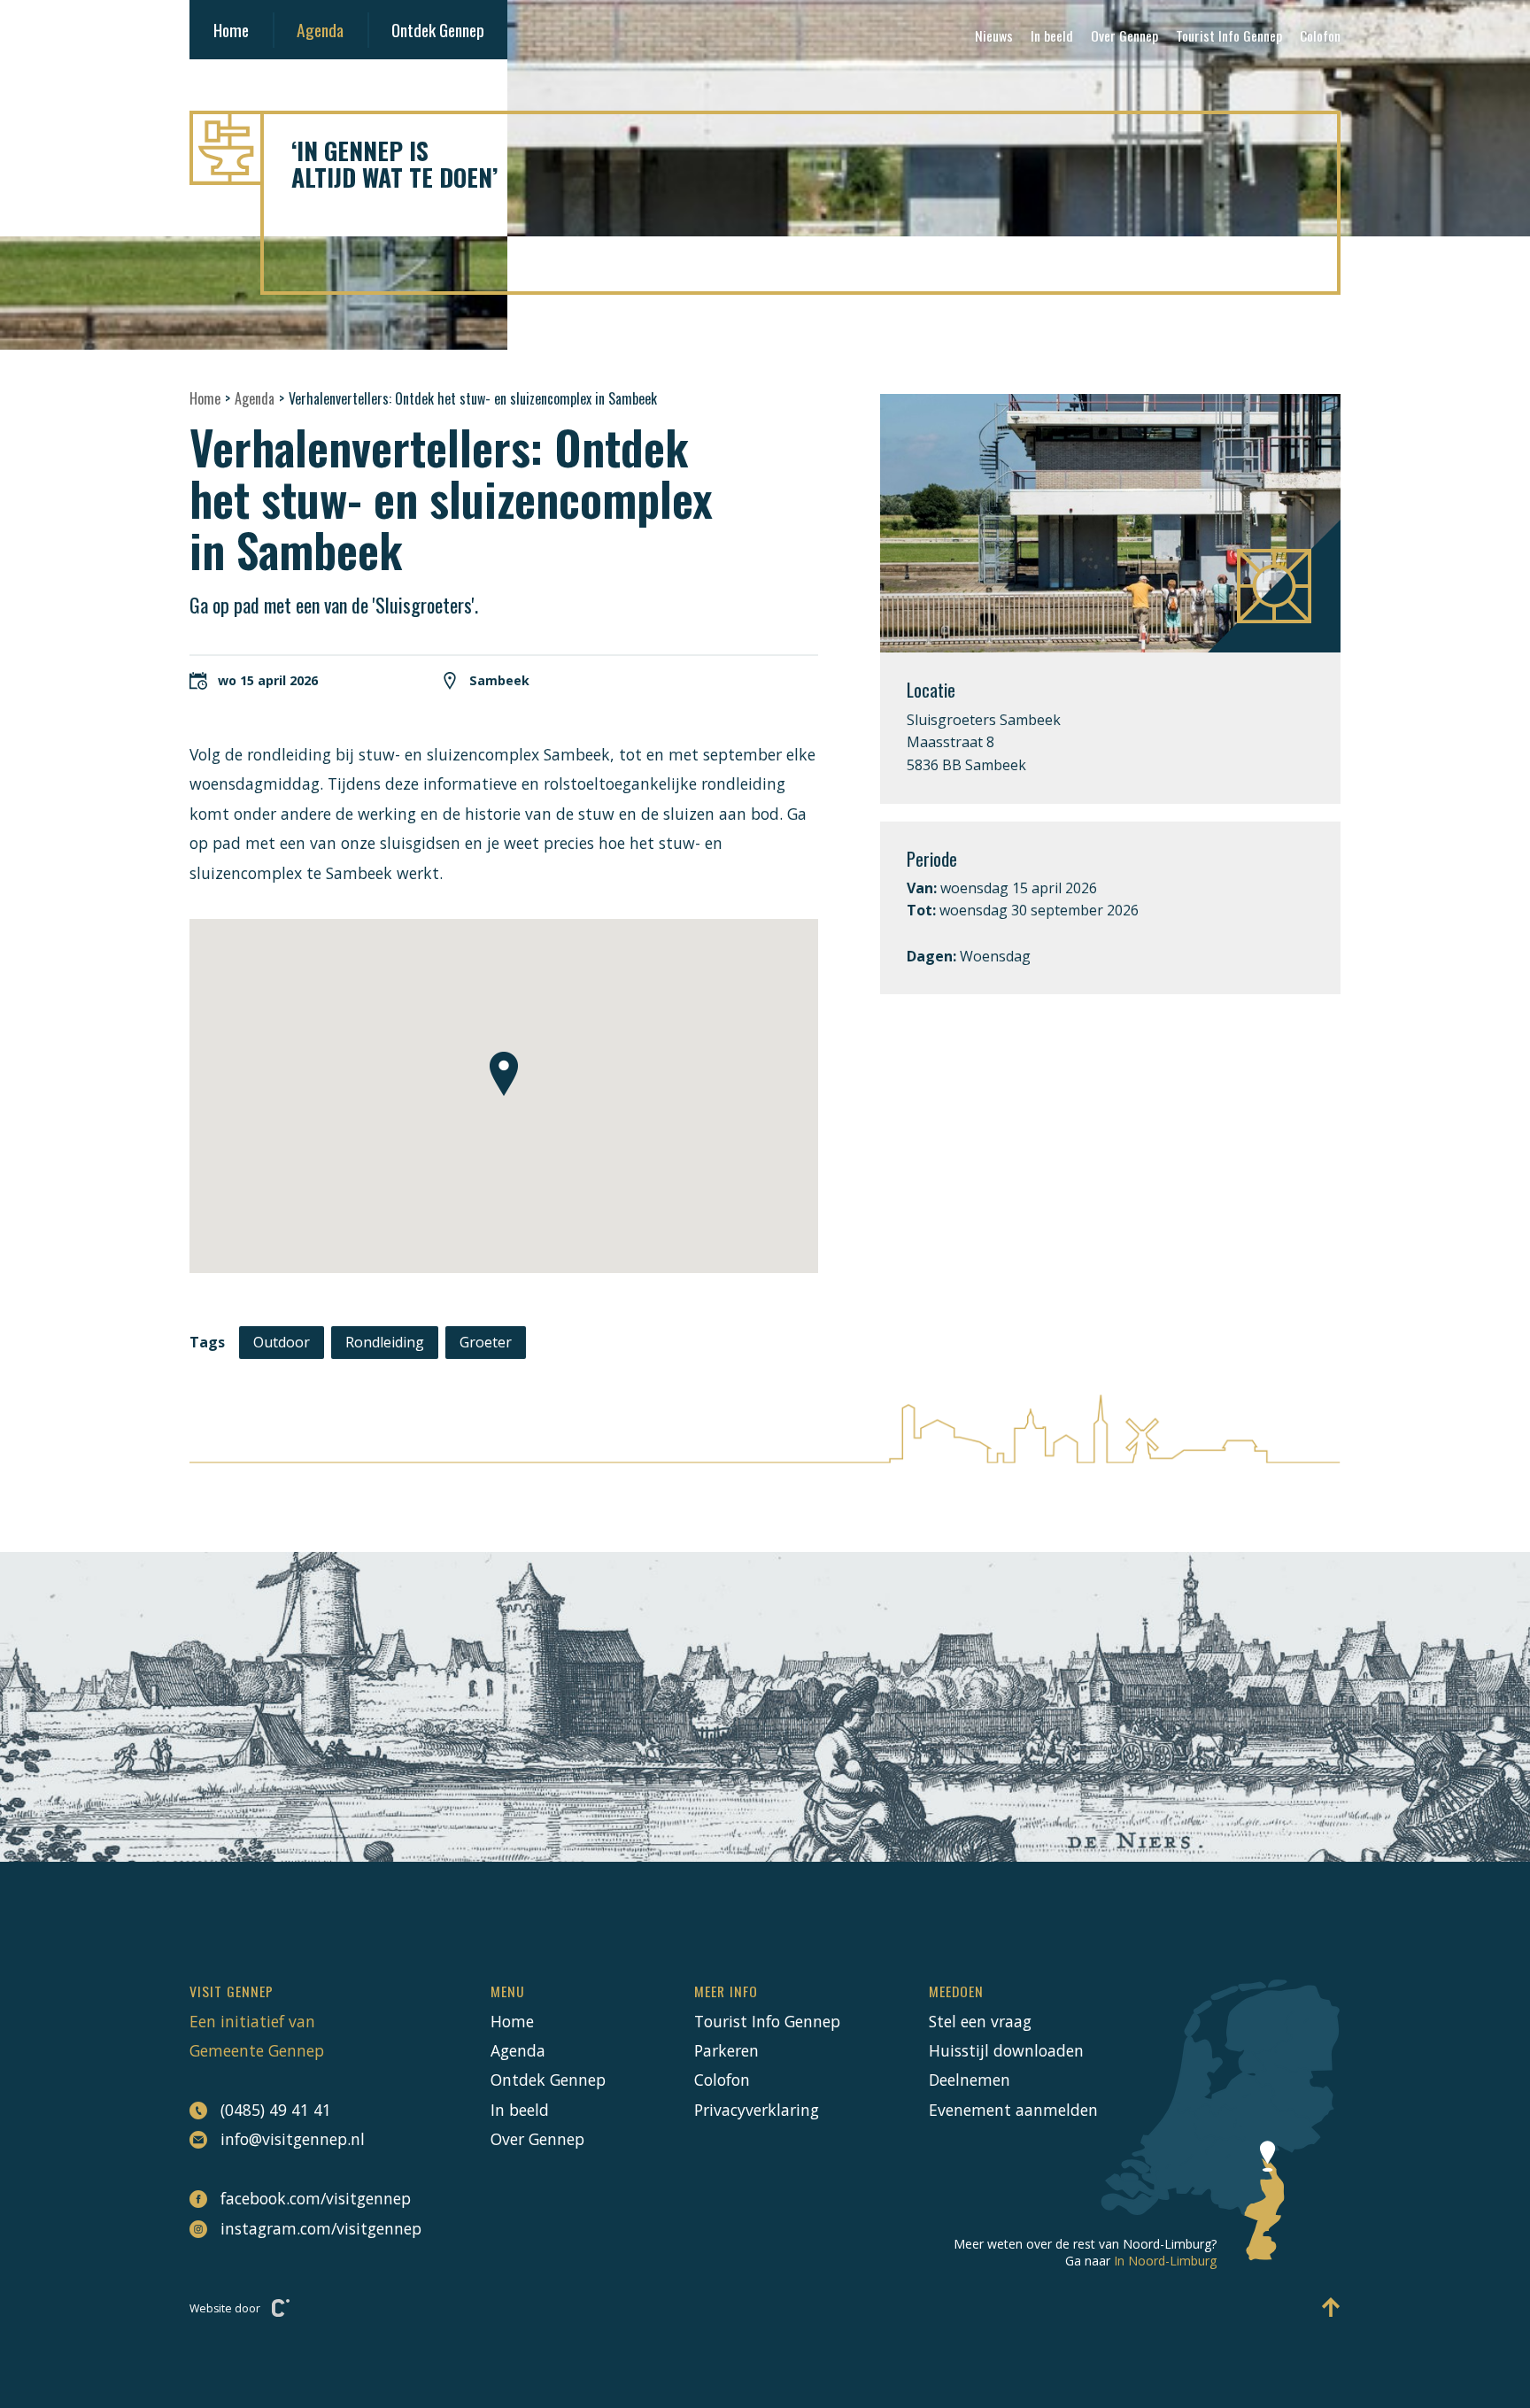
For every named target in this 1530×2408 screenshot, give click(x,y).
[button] (504, 1074)
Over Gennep (1124, 35)
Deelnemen (970, 2080)
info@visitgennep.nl (293, 2139)
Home (231, 30)
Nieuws (994, 35)
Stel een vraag (980, 2021)
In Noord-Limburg (1165, 2261)
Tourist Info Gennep (1229, 35)
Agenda (320, 30)
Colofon (1320, 35)
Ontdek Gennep (438, 30)
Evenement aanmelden (1013, 2110)
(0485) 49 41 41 (276, 2110)
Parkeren (726, 2050)
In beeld (1052, 35)
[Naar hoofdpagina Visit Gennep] (765, 148)
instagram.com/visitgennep (311, 2228)
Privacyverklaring (757, 2110)
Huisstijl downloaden (1006, 2050)
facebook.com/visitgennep (311, 2198)
